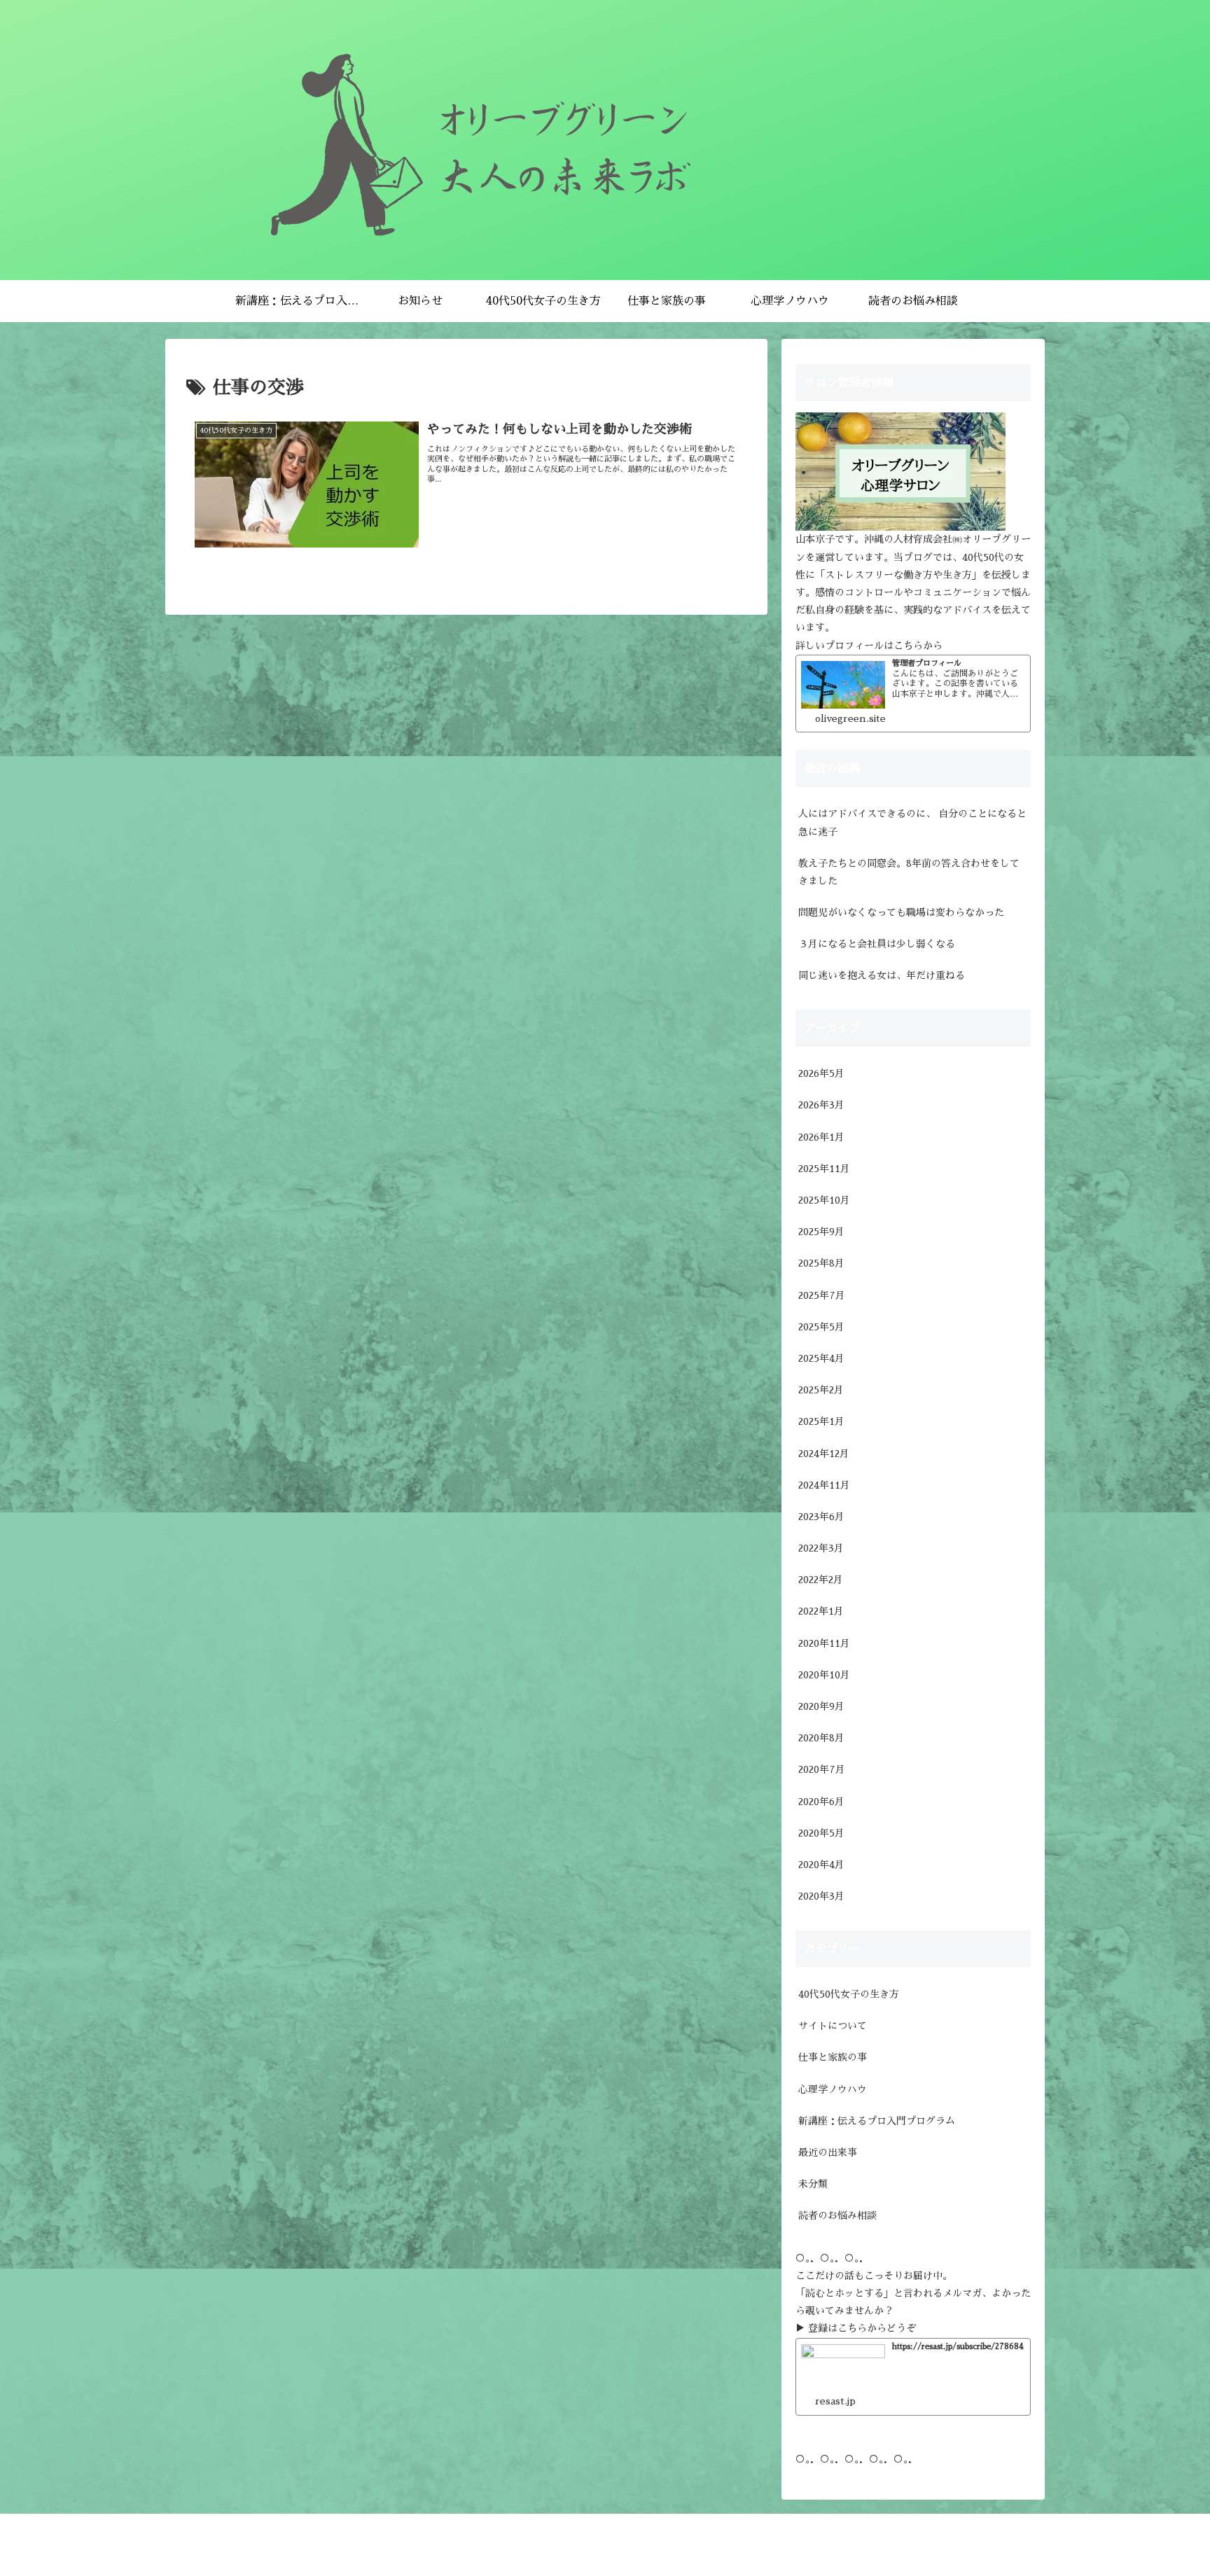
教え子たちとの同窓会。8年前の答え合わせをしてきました (909, 872)
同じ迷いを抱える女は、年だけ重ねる (882, 975)
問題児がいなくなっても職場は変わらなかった (901, 912)
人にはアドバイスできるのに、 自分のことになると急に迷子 (912, 822)
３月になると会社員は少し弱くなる (877, 944)
